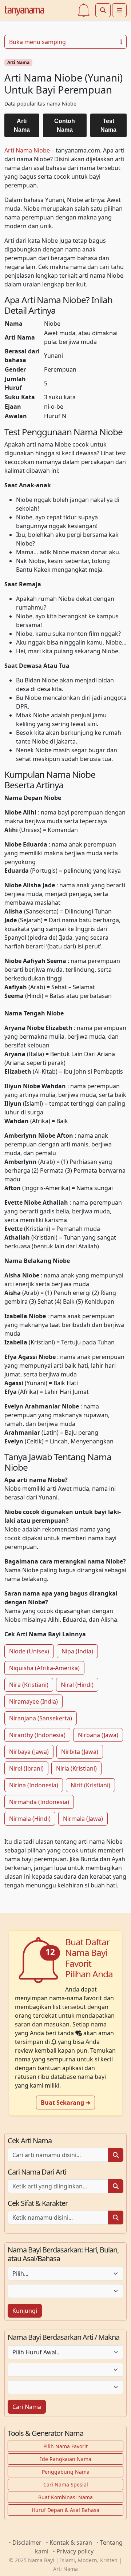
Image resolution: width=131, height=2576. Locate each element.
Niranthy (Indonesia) (37, 1735)
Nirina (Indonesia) (34, 1785)
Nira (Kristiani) (29, 1685)
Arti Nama (18, 62)
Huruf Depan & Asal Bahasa (65, 2510)
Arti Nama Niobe (27, 150)
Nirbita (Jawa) (80, 1752)
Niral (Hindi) (77, 1685)
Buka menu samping (37, 42)
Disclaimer (27, 2543)
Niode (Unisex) (29, 1651)
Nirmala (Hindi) (30, 1819)
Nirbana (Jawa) (98, 1735)
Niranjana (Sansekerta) (41, 1718)
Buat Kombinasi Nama (65, 2497)
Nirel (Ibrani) (26, 1768)
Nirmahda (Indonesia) (39, 1802)
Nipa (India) (77, 1651)
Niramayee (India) (33, 1701)
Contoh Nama (65, 125)
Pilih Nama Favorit (65, 2446)
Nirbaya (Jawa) (29, 1752)
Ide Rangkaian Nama (66, 2459)
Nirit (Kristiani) (90, 1785)
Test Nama (108, 125)
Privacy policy (75, 2551)
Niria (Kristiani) (76, 1768)
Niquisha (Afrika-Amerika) (44, 1668)
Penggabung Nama (66, 2472)
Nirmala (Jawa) (83, 1819)
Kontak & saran (71, 2543)
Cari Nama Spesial (66, 2484)
